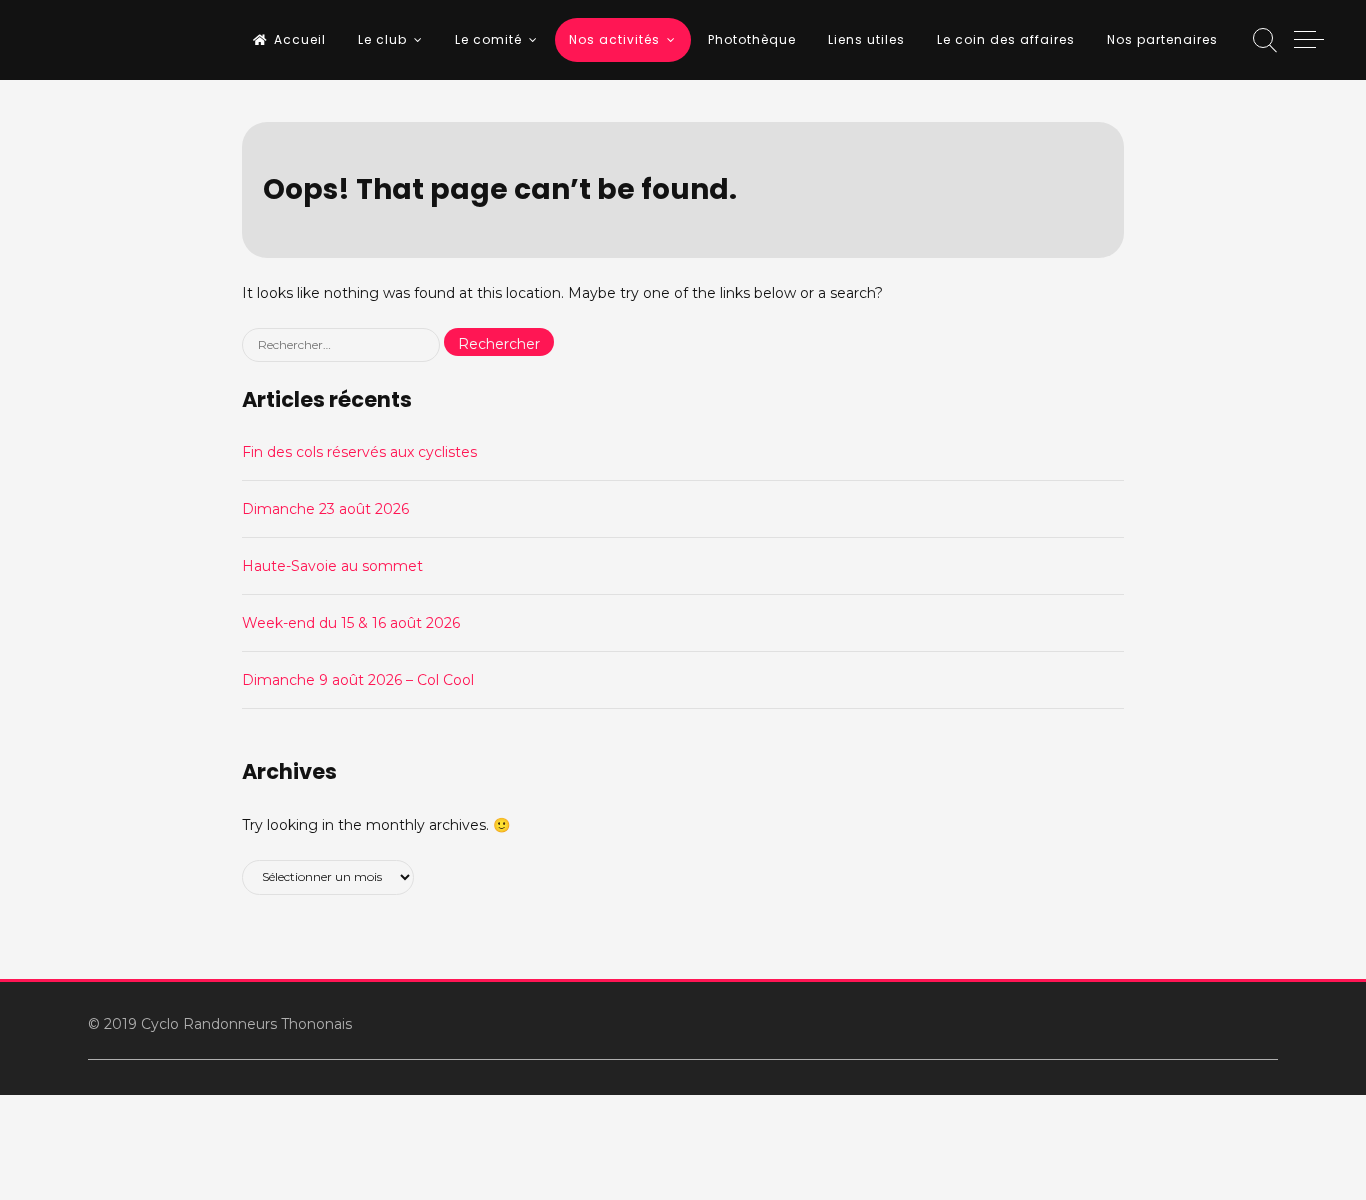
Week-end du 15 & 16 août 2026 (351, 623)
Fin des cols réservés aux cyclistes (359, 452)
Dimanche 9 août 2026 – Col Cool (358, 680)
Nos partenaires (1162, 39)
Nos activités (614, 39)
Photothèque (752, 39)
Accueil (300, 39)
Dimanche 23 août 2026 (325, 509)
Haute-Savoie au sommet (332, 566)
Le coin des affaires (1006, 39)
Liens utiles (866, 39)
